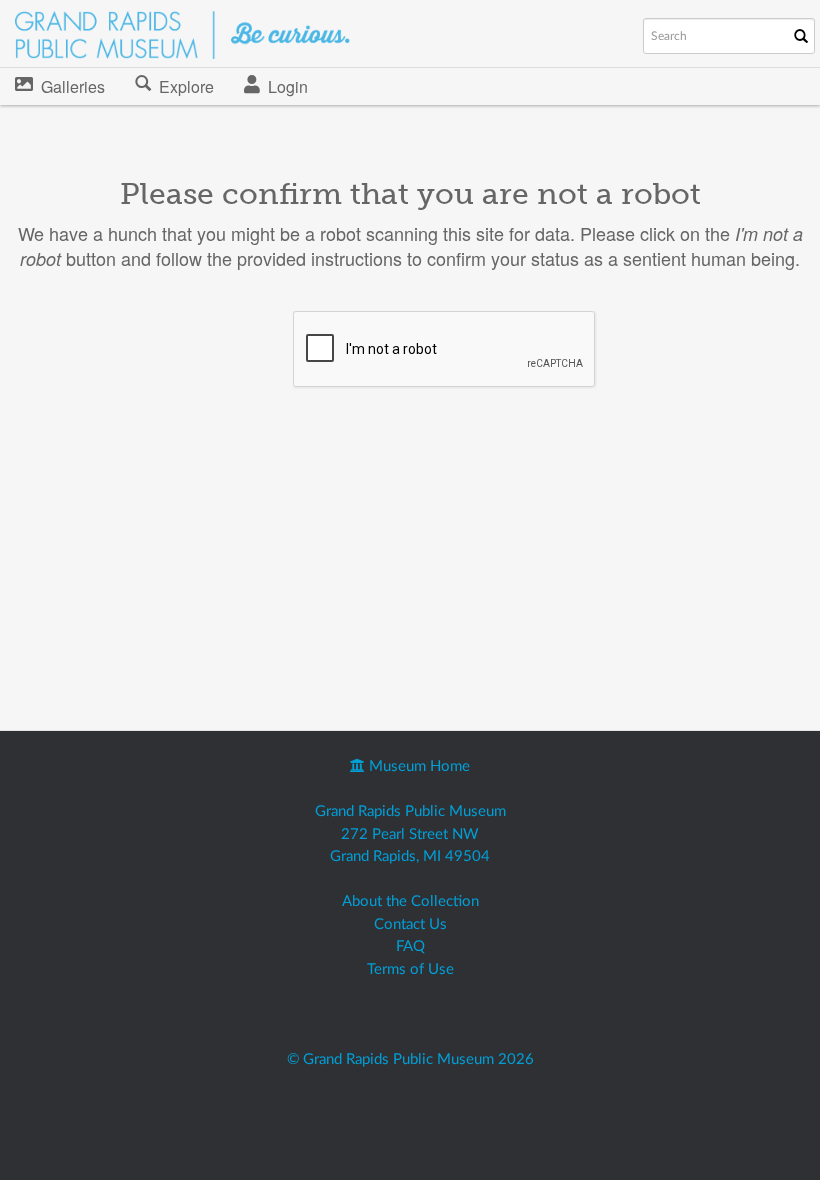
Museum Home (417, 766)
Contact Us (410, 924)
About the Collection (410, 901)
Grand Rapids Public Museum (410, 811)
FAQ (410, 946)
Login (288, 86)
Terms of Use (410, 969)
